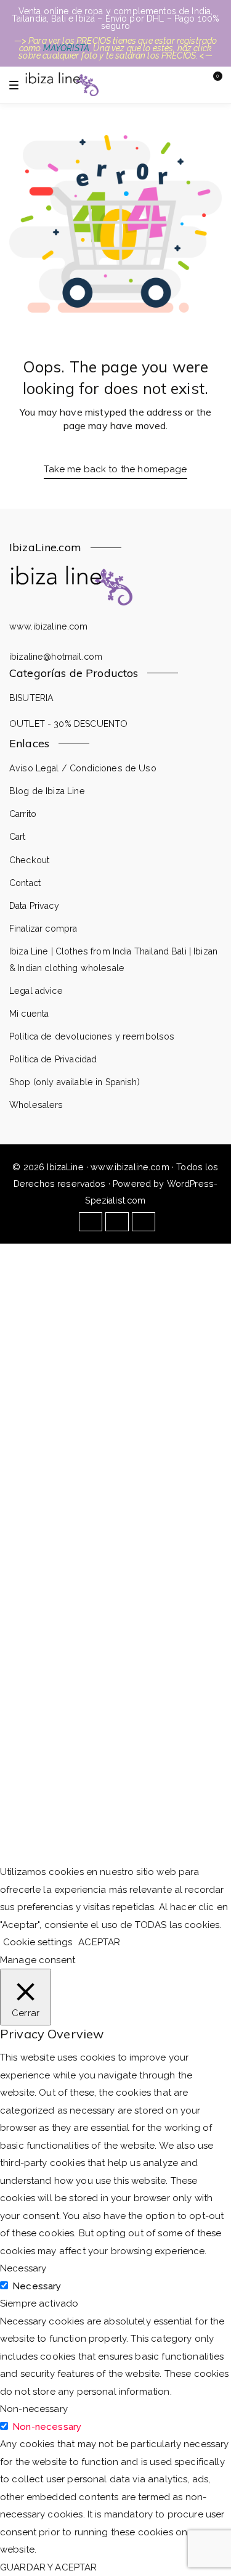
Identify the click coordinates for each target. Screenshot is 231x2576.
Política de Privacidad (53, 1059)
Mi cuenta (29, 1014)
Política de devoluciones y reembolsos (92, 1036)
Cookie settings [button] (38, 1942)
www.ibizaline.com (49, 626)
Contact (25, 883)
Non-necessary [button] (34, 2409)
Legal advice (36, 991)
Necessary (37, 2286)
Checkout (29, 860)
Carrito (23, 814)
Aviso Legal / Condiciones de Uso (83, 768)
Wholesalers (36, 1105)
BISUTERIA (31, 698)
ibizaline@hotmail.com (56, 657)
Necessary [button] (23, 2268)
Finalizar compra (43, 929)
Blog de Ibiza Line (47, 791)
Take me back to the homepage (115, 469)
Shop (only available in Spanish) (75, 1082)
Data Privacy (34, 906)
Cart (18, 837)
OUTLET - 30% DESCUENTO (68, 724)
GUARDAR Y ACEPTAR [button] (49, 2567)
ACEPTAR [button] (99, 1942)
